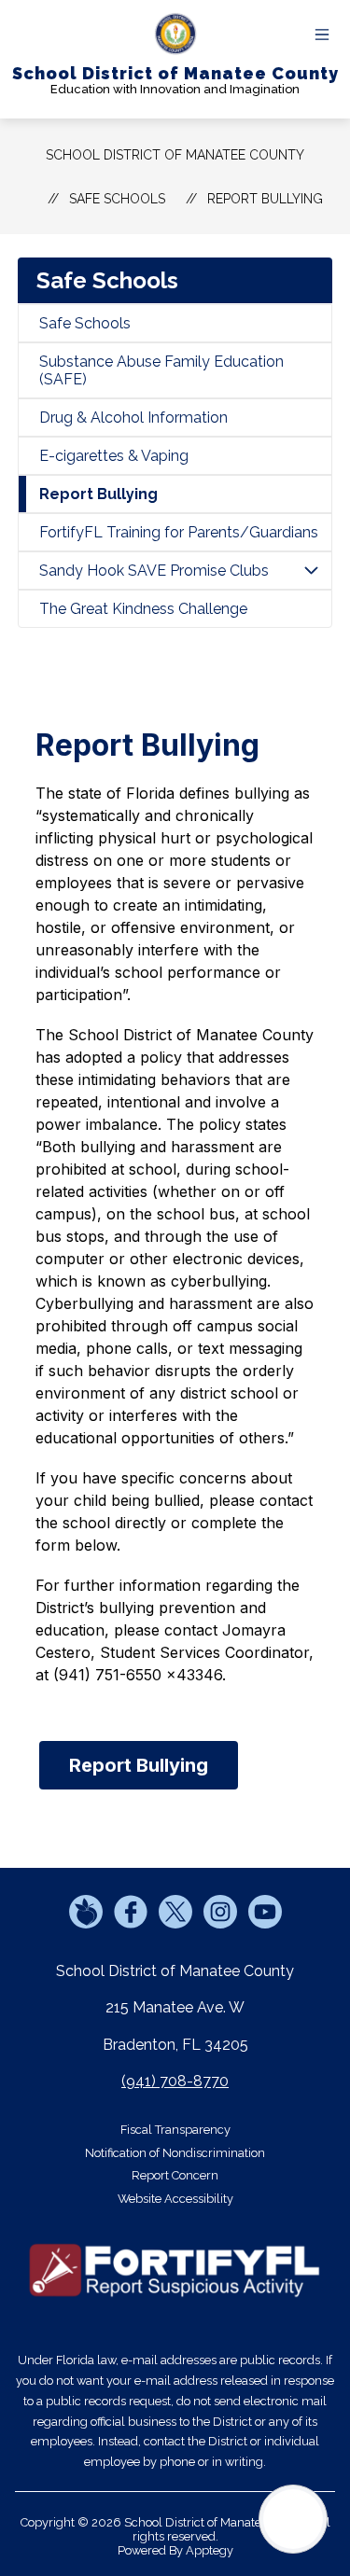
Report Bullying (265, 199)
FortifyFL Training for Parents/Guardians (179, 532)
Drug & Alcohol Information (133, 418)
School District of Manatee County (175, 155)
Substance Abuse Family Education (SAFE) (161, 370)
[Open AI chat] (293, 2519)
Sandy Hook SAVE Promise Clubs (154, 571)
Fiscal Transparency (175, 2130)
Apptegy (210, 2550)
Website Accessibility (175, 2199)
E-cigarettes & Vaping (114, 456)
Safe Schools (85, 323)
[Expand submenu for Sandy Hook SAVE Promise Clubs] (311, 571)
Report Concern (175, 2175)
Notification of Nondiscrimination (175, 2153)
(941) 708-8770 (175, 2081)
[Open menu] (322, 35)
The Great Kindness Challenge (143, 609)
